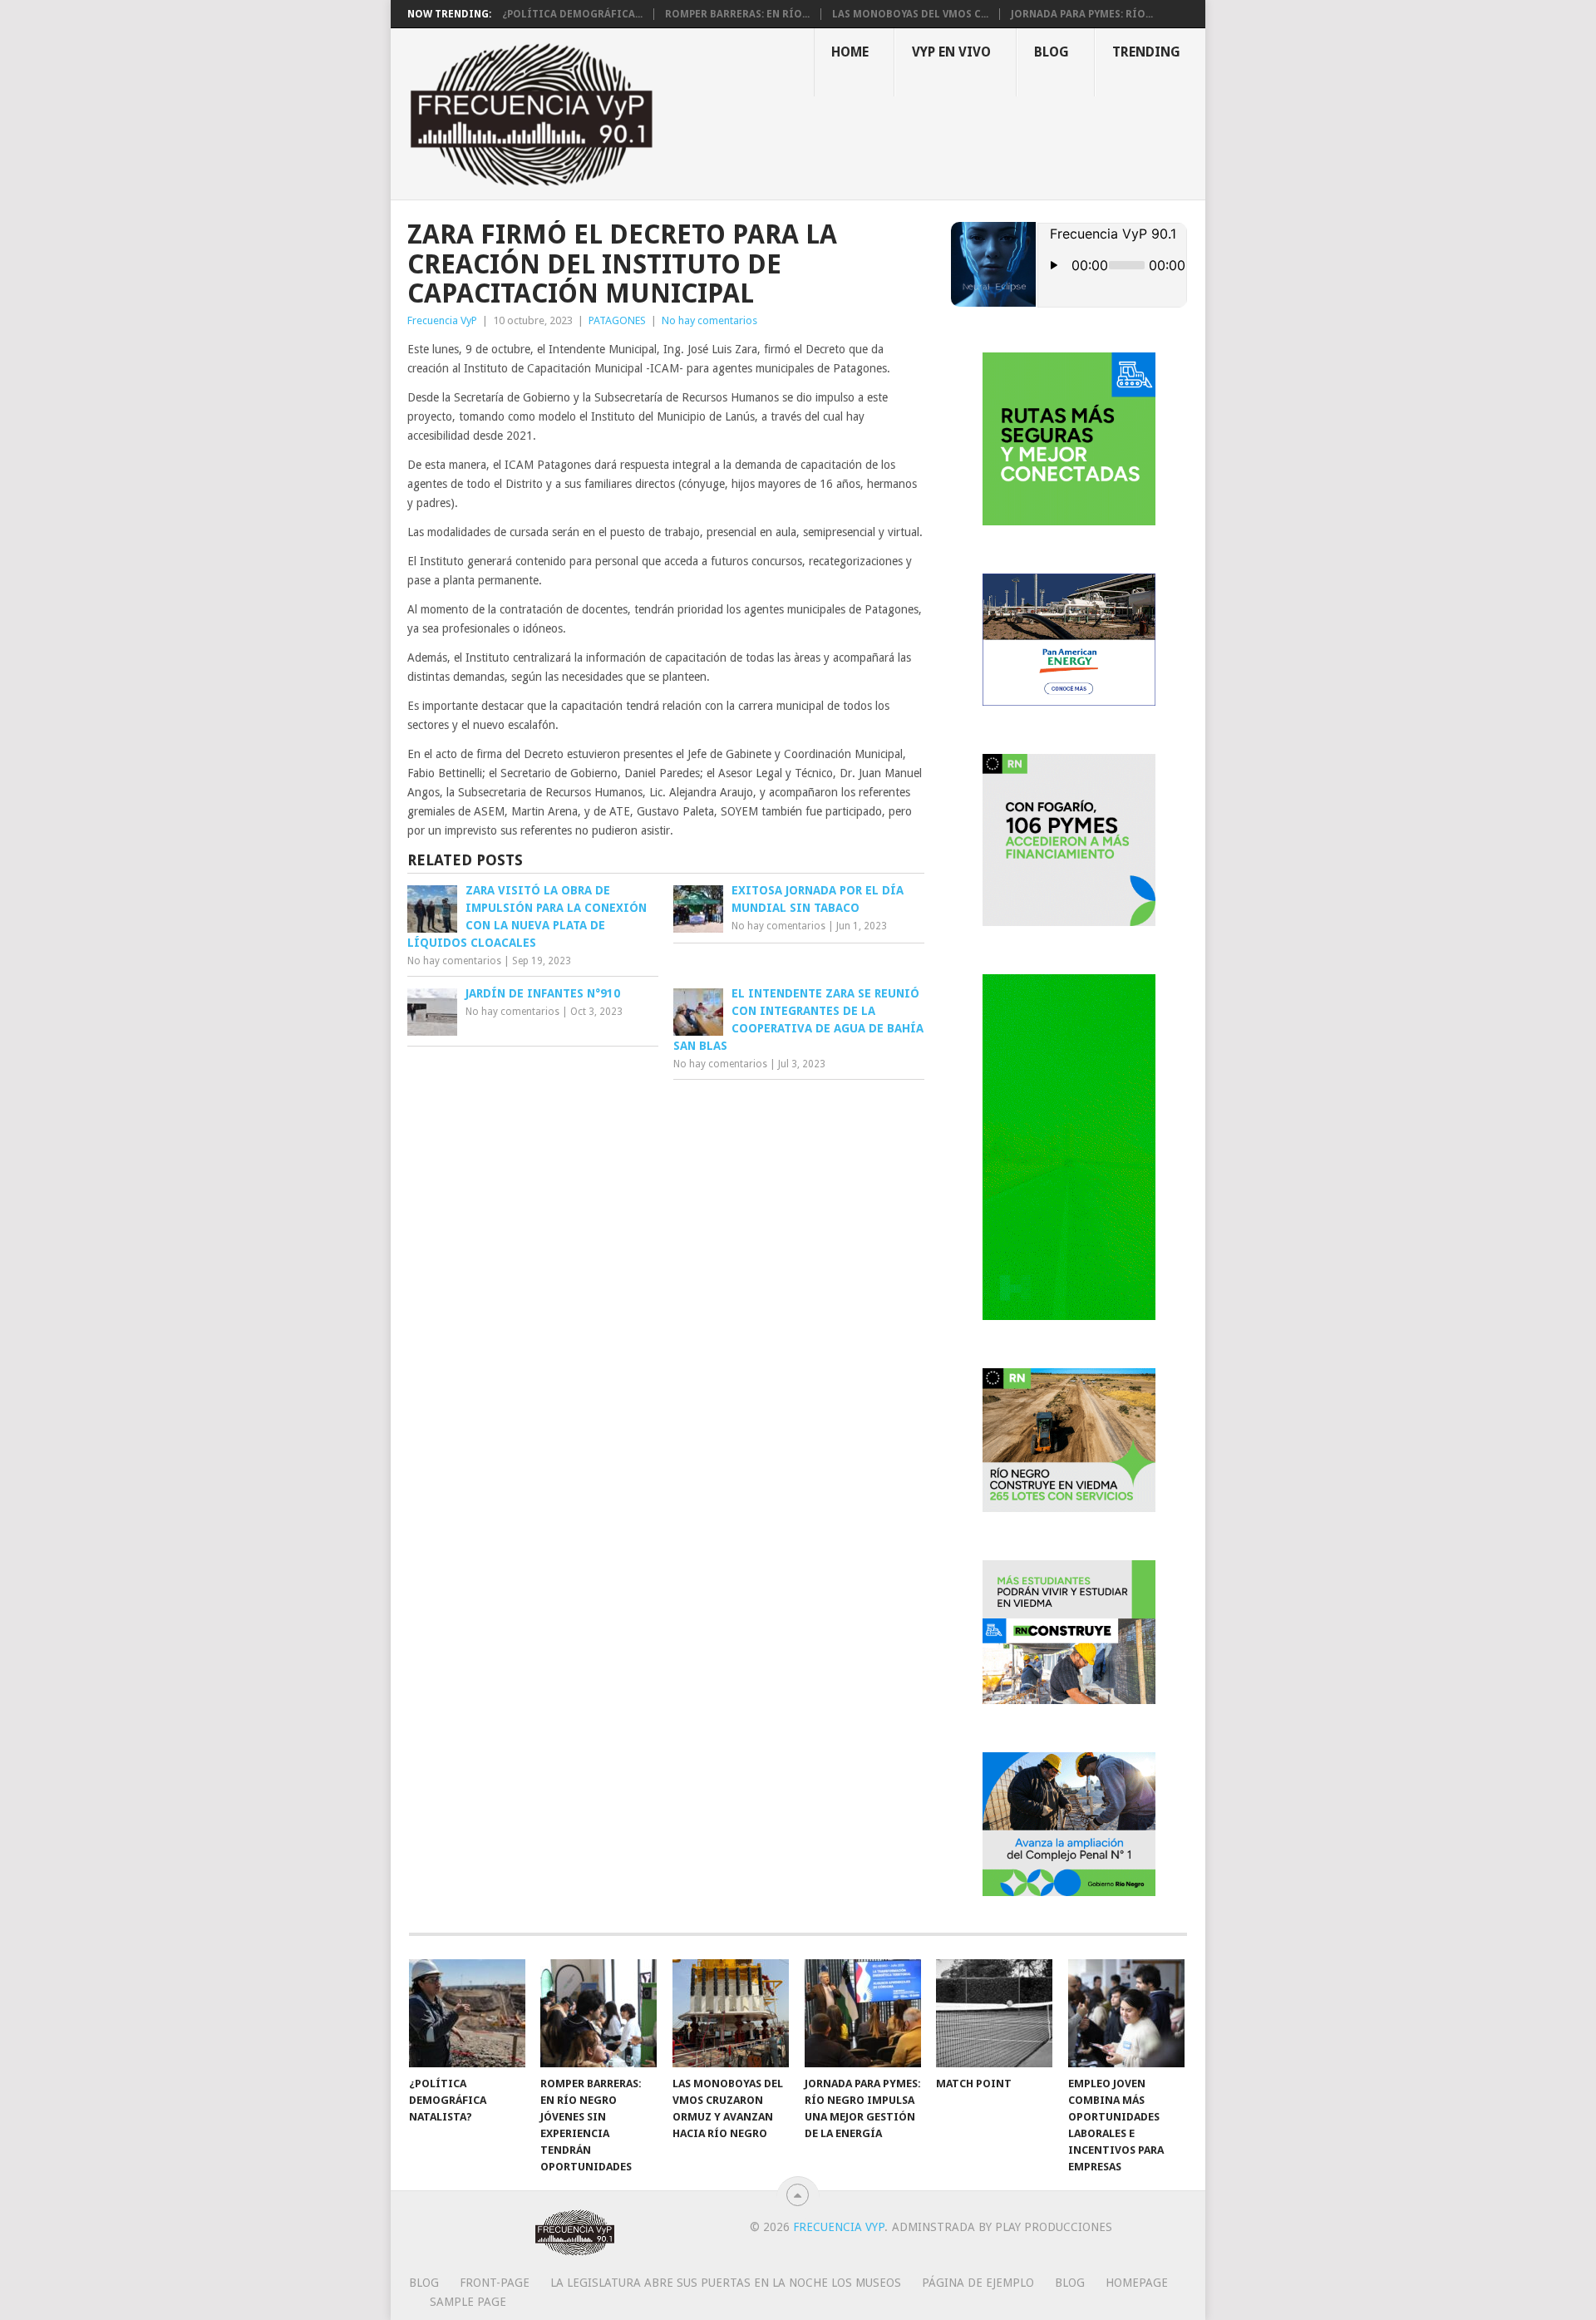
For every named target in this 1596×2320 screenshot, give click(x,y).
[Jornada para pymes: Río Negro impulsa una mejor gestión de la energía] (863, 2013)
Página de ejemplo (978, 2283)
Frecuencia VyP (442, 320)
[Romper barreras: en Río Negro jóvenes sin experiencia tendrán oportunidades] (598, 2013)
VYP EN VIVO (951, 52)
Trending (1146, 52)
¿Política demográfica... (572, 14)
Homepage (1137, 2283)
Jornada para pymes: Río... (1082, 14)
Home (850, 52)
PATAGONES (617, 320)
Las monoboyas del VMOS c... (910, 14)
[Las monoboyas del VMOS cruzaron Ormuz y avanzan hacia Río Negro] (731, 2013)
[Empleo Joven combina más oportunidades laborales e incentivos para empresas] (1126, 2013)
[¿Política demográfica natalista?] (467, 2013)
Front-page (495, 2283)
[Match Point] (994, 2013)
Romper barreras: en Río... (737, 14)
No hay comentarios (709, 320)
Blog (1052, 52)
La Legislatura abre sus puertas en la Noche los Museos (726, 2283)
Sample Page (468, 2302)
